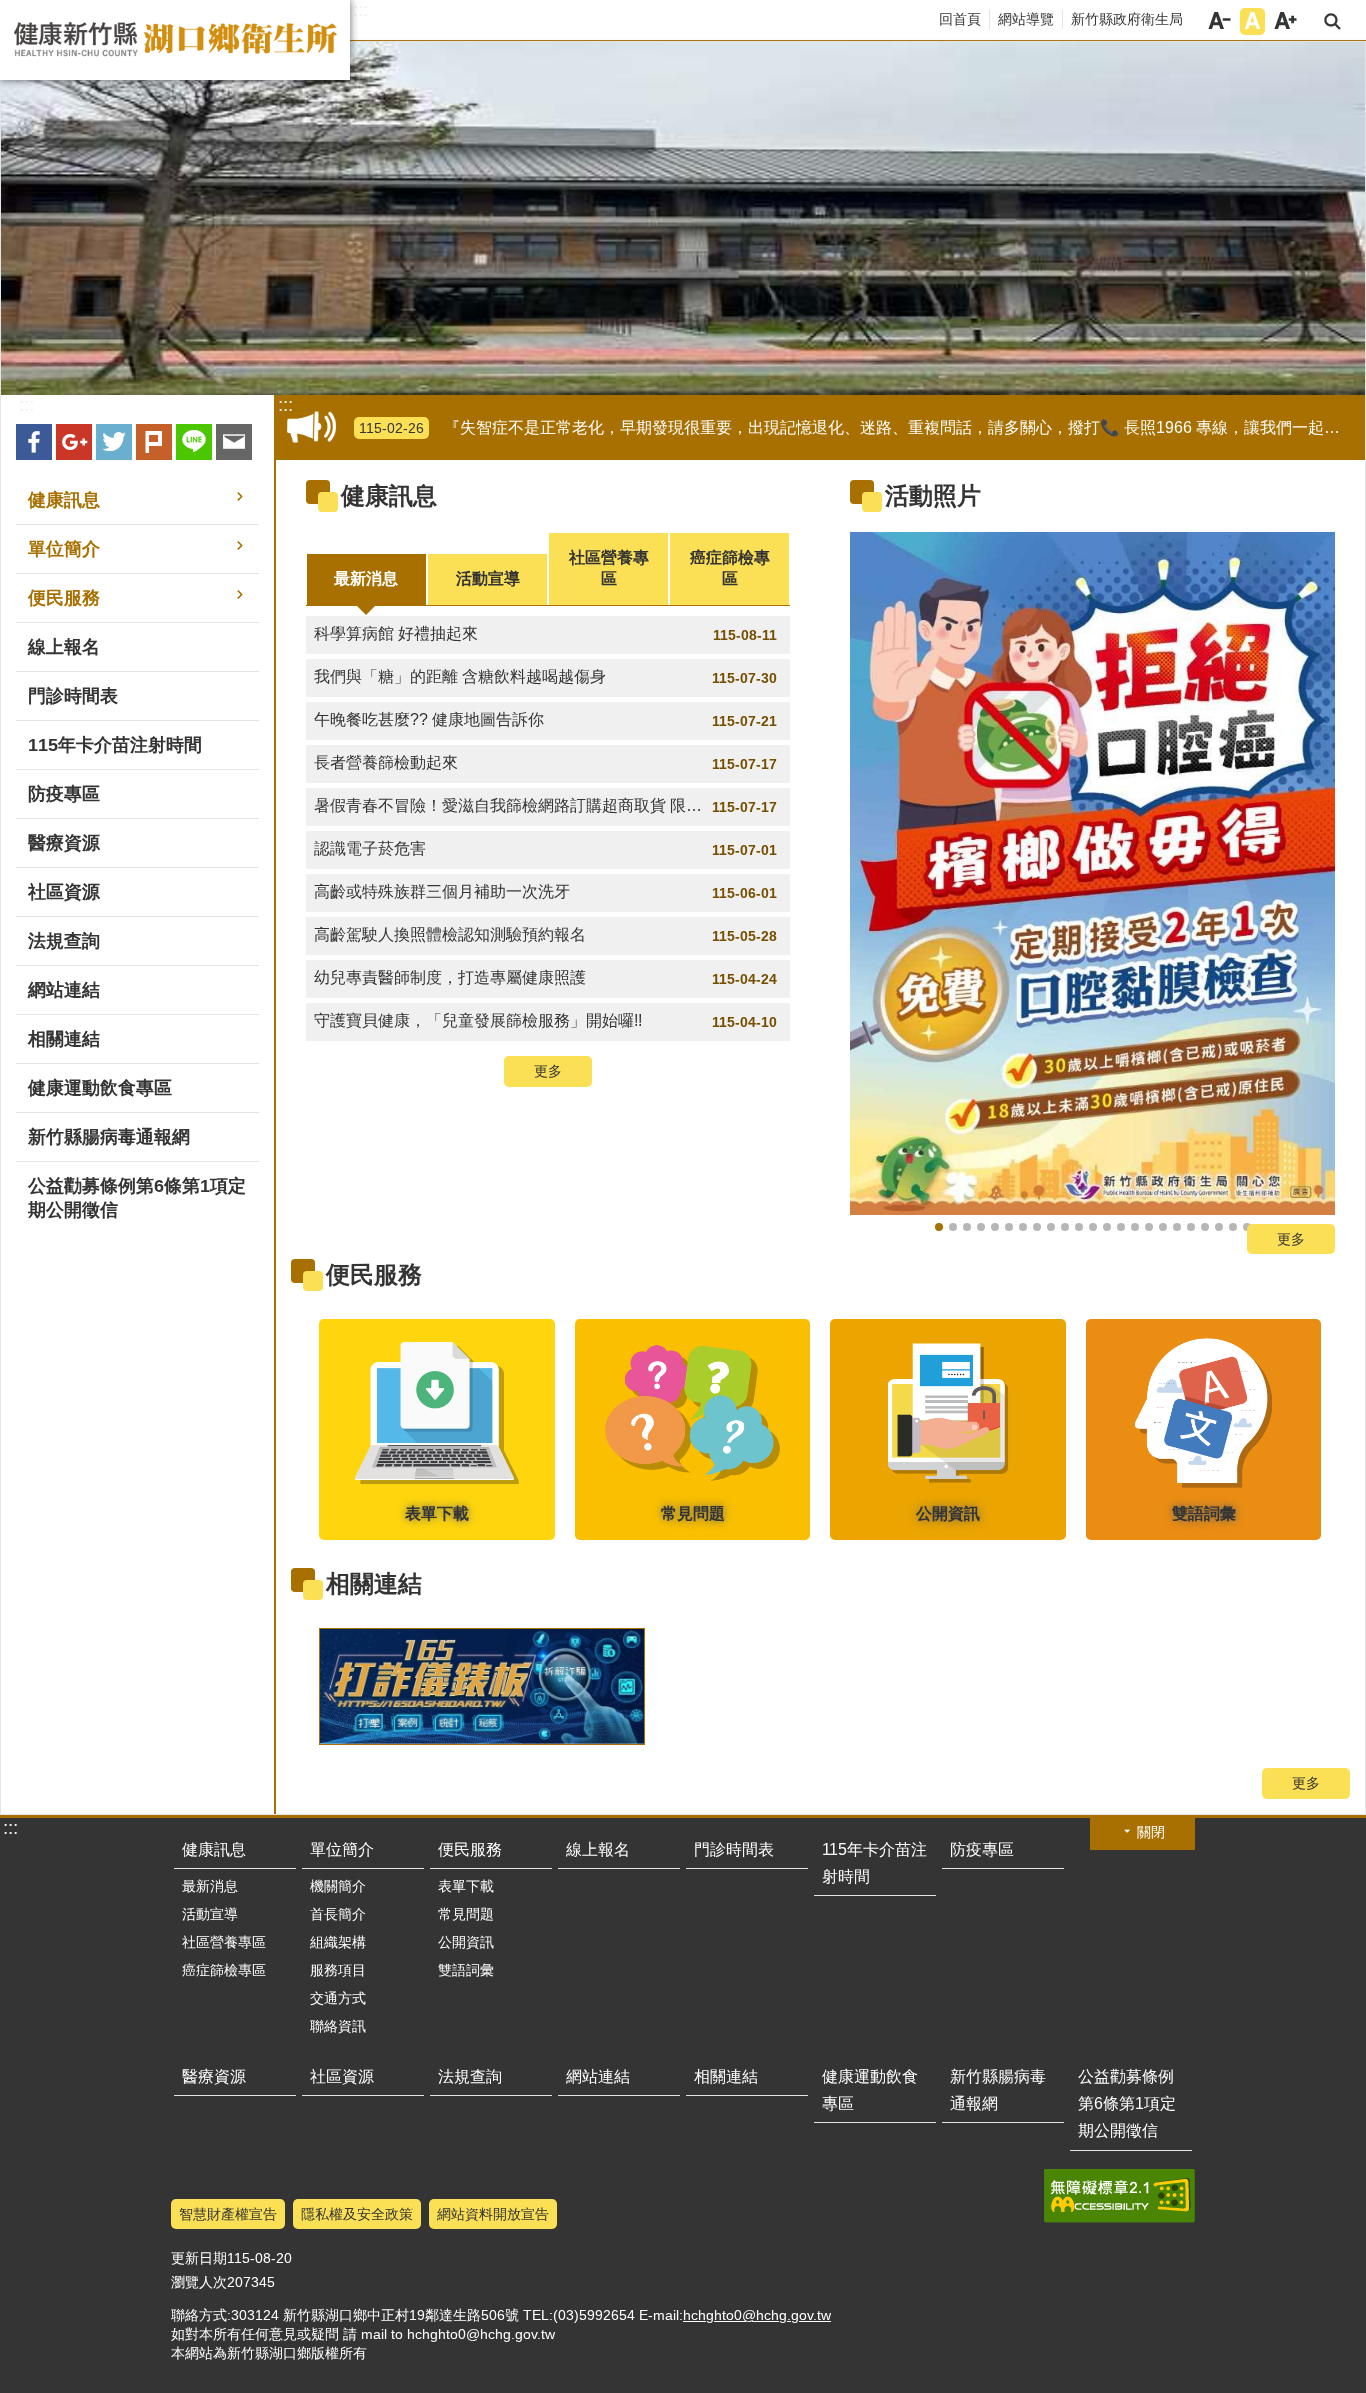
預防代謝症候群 (981, 1227)
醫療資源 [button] (64, 843)
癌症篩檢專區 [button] (224, 1970)
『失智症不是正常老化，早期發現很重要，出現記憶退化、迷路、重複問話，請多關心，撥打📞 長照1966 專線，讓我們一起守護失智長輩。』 (858, 427)
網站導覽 (1026, 19)
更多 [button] (548, 1071)
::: (360, 10)
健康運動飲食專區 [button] (100, 1088)
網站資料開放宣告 (493, 2214)
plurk (154, 442)
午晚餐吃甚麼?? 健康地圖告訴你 (546, 720)
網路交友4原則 (1065, 1227)
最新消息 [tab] (366, 578)
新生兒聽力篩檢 (1093, 1227)
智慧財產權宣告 (228, 2214)
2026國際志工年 (995, 1227)
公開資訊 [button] (466, 1942)
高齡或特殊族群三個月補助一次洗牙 (546, 892)
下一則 (1295, 880)
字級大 (1285, 21)
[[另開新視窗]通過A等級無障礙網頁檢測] (1119, 2196)
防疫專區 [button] (64, 794)
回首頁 (960, 19)
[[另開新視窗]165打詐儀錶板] (481, 1686)
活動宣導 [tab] (488, 578)
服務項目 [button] (338, 1970)
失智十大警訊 (1135, 1227)
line (194, 442)
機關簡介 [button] (338, 1886)
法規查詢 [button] (64, 941)
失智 (1149, 1227)
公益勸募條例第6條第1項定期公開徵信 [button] (137, 1198)
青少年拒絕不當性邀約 (1079, 1227)
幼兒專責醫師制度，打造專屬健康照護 (546, 978)
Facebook (34, 442)
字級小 (1219, 21)
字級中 (1252, 21)
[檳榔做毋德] (1092, 873)
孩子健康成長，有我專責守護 (1051, 1227)
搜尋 (1332, 21)
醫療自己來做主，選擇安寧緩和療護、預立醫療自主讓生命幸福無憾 (1107, 1227)
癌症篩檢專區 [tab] (730, 568)
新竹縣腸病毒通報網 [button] (109, 1137)
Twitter (114, 442)
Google (74, 442)
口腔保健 (1177, 1227)
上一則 (890, 880)
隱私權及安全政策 (357, 2214)
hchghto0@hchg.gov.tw (757, 2315)
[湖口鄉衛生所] (683, 218)
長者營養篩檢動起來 (546, 763)
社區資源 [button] (64, 892)
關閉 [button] (1151, 1832)
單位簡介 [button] (64, 549)
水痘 (1233, 1227)
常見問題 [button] (466, 1914)
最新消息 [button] (210, 1886)
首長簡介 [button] (338, 1914)
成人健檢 (953, 1227)
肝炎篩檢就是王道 (1009, 1227)
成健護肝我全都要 (1023, 1227)
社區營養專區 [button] (224, 1942)
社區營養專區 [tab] (609, 568)
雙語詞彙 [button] (466, 1970)
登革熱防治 (1219, 1227)
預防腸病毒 (1205, 1227)
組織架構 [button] (338, 1942)
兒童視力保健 (1191, 1227)
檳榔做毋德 (939, 1227)
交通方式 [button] (338, 1998)
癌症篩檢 (1037, 1227)
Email (234, 442)
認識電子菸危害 (546, 849)
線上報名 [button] (64, 647)
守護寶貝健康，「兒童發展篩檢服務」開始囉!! (546, 1021)
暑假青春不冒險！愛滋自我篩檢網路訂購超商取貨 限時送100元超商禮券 (552, 806)
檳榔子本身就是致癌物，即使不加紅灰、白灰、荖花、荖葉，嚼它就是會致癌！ (1163, 1227)
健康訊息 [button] (64, 500)
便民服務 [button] (64, 598)
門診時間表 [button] (73, 696)
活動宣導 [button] (210, 1914)
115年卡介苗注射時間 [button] (115, 745)
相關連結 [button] (64, 1039)
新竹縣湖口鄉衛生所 (175, 40)
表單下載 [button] (466, 1886)
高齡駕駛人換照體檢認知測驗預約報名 (546, 935)
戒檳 (967, 1227)
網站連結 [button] (64, 990)
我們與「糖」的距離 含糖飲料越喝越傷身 (546, 677)
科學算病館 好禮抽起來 (546, 634)
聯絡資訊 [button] (338, 2026)
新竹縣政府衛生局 (1127, 19)
